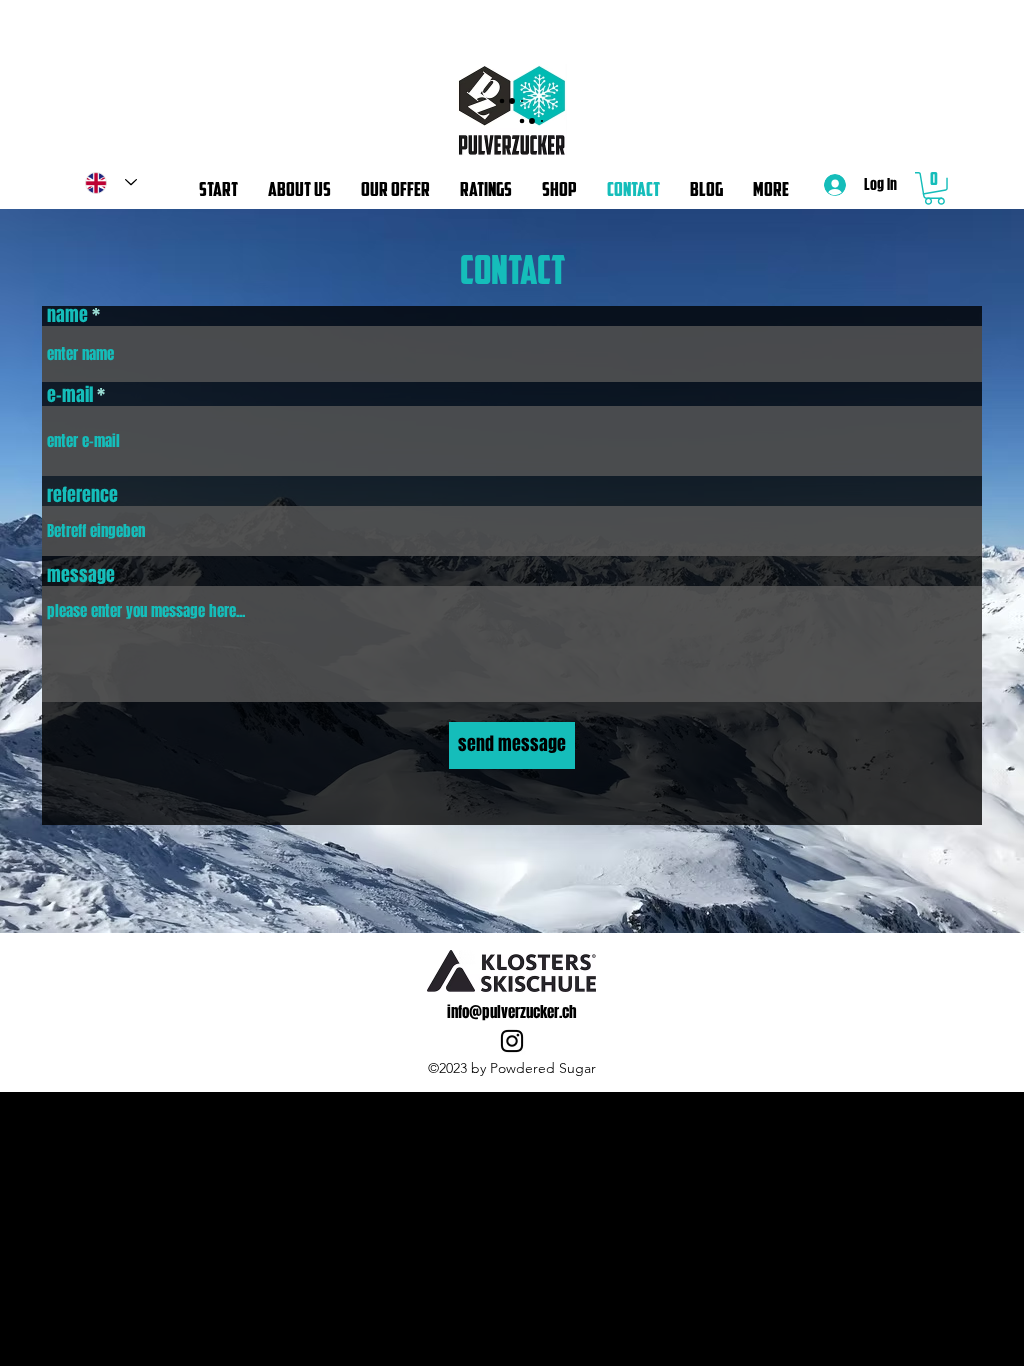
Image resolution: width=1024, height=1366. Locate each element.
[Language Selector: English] (111, 182)
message (81, 575)
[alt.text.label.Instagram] (512, 1041)
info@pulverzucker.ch (512, 1012)
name (67, 315)
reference (82, 495)
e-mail (70, 395)
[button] (934, 188)
